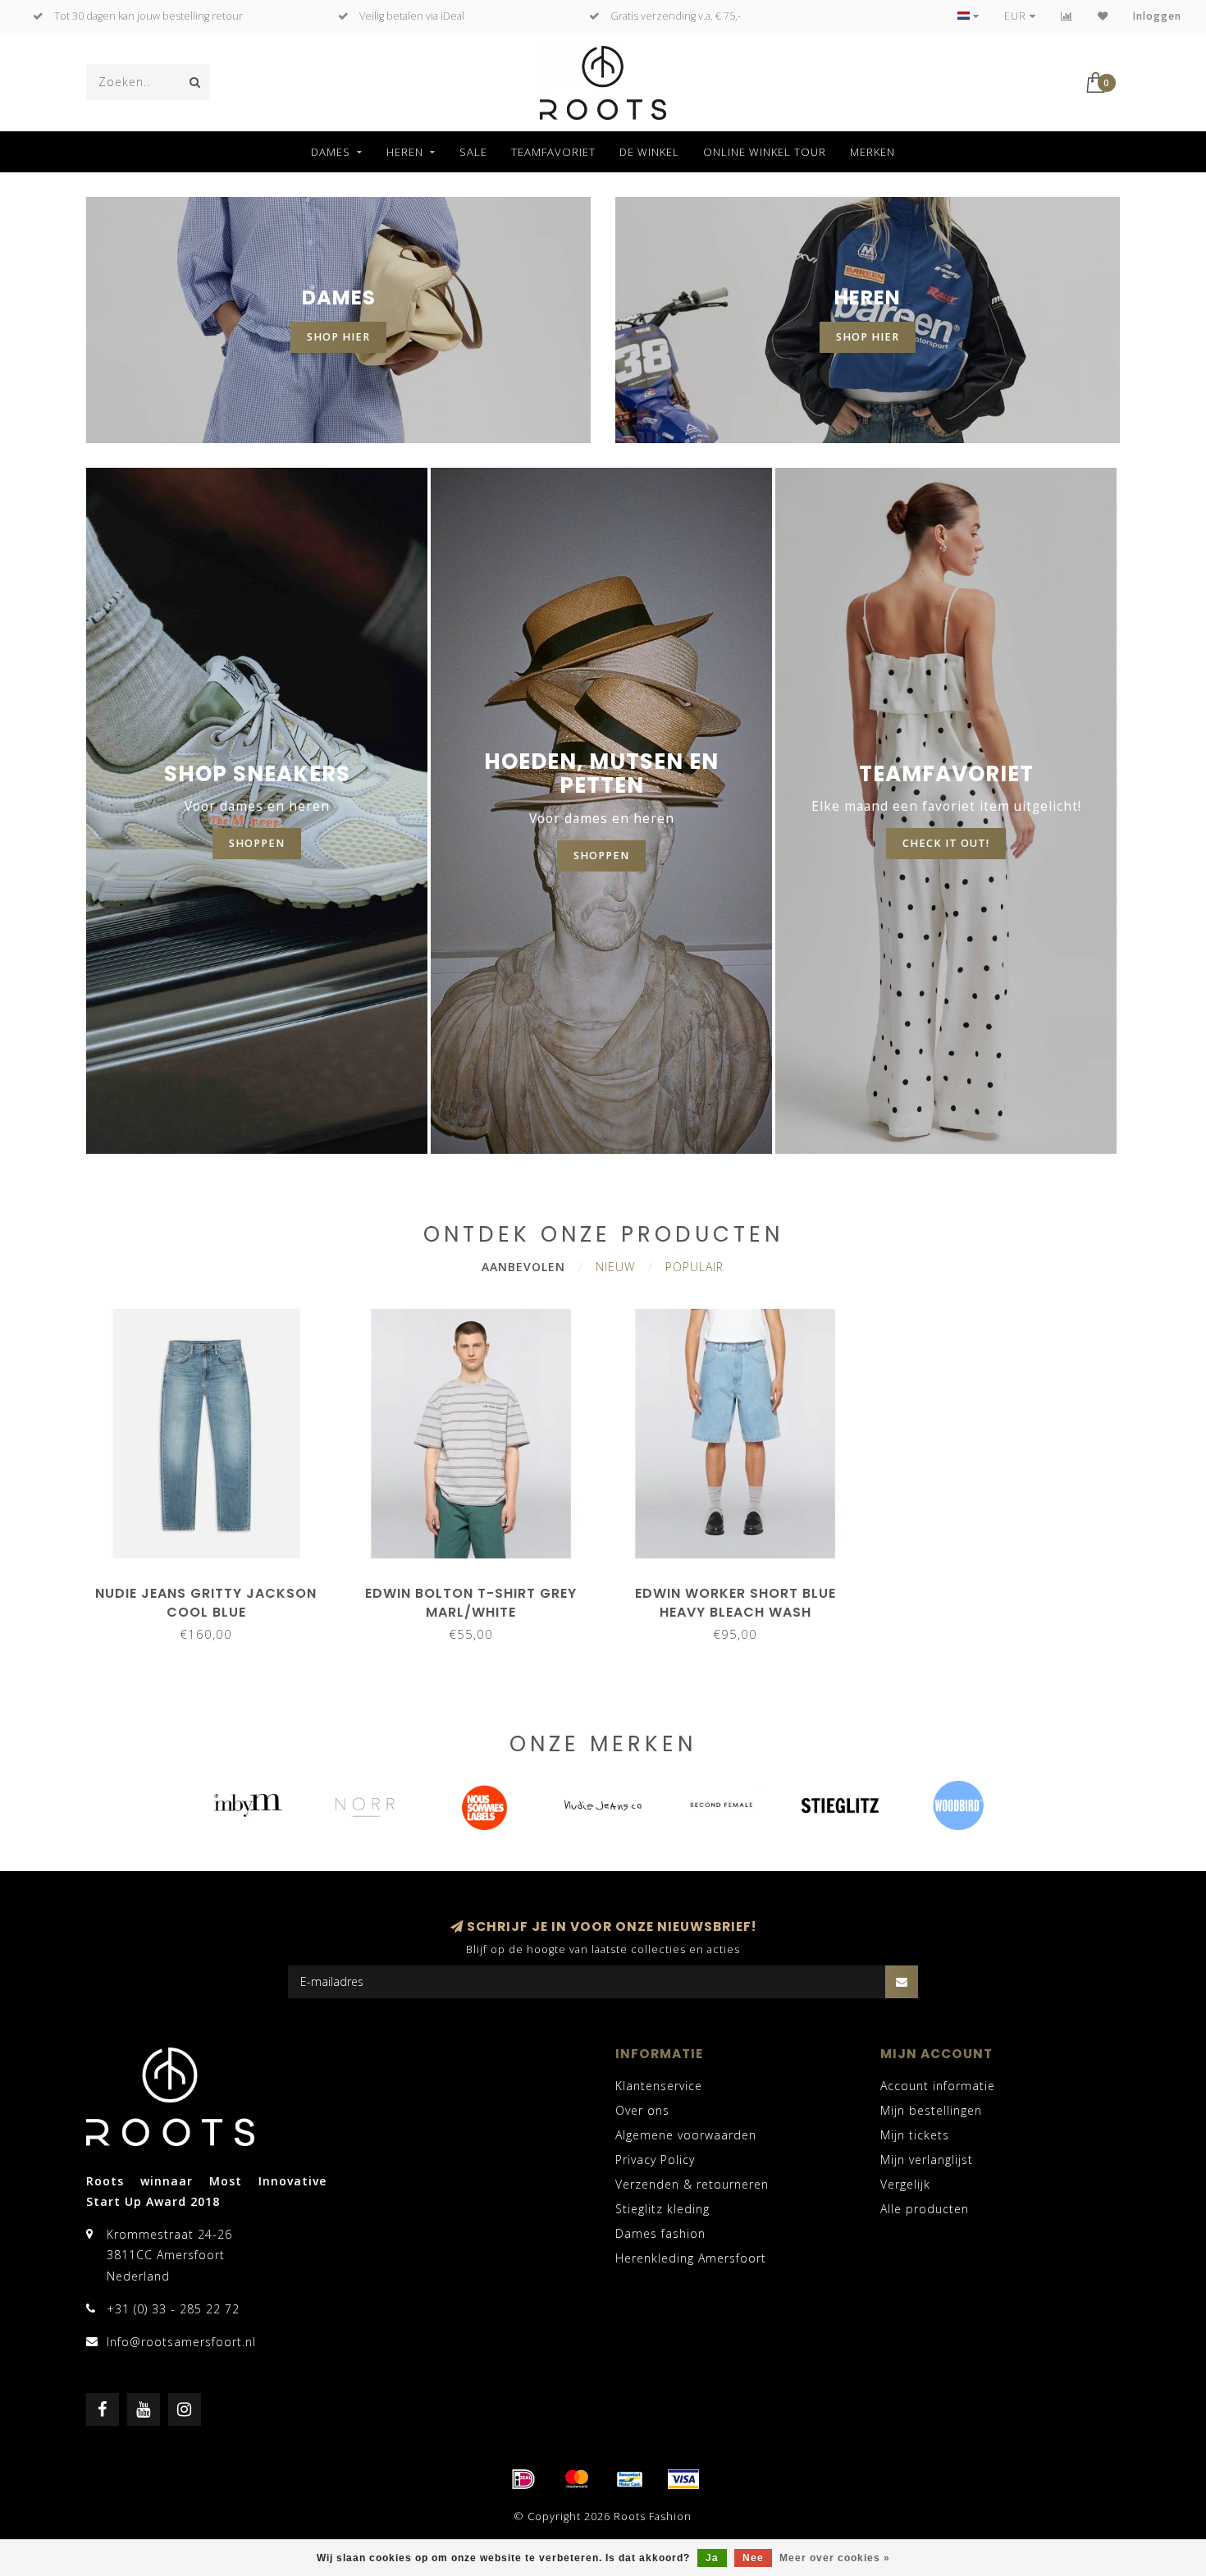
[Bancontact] (630, 2479)
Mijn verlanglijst (927, 2160)
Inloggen (1157, 16)
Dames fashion (660, 2233)
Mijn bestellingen (931, 2110)
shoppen (257, 843)
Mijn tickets (915, 2135)
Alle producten (925, 2209)
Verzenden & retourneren (692, 2184)
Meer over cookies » (835, 2558)
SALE (473, 152)
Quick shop (214, 1588)
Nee (753, 2558)
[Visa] (683, 2479)
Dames (331, 152)
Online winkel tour (765, 152)
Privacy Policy (655, 2160)
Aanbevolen (523, 1267)
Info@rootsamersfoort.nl (181, 2342)
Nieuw (615, 1267)
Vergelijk (905, 2184)
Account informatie (938, 2086)
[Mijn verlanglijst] (1103, 16)
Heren (405, 152)
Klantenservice (659, 2086)
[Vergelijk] (1067, 16)
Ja (712, 2558)
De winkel (649, 152)
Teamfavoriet (553, 152)
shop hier (338, 337)
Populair (694, 1267)
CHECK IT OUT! (946, 843)
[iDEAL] (523, 2479)
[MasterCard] (577, 2479)
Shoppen (601, 856)
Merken (873, 152)
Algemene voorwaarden (686, 2135)
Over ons (642, 2110)
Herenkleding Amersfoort (691, 2258)
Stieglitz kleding (662, 2209)
